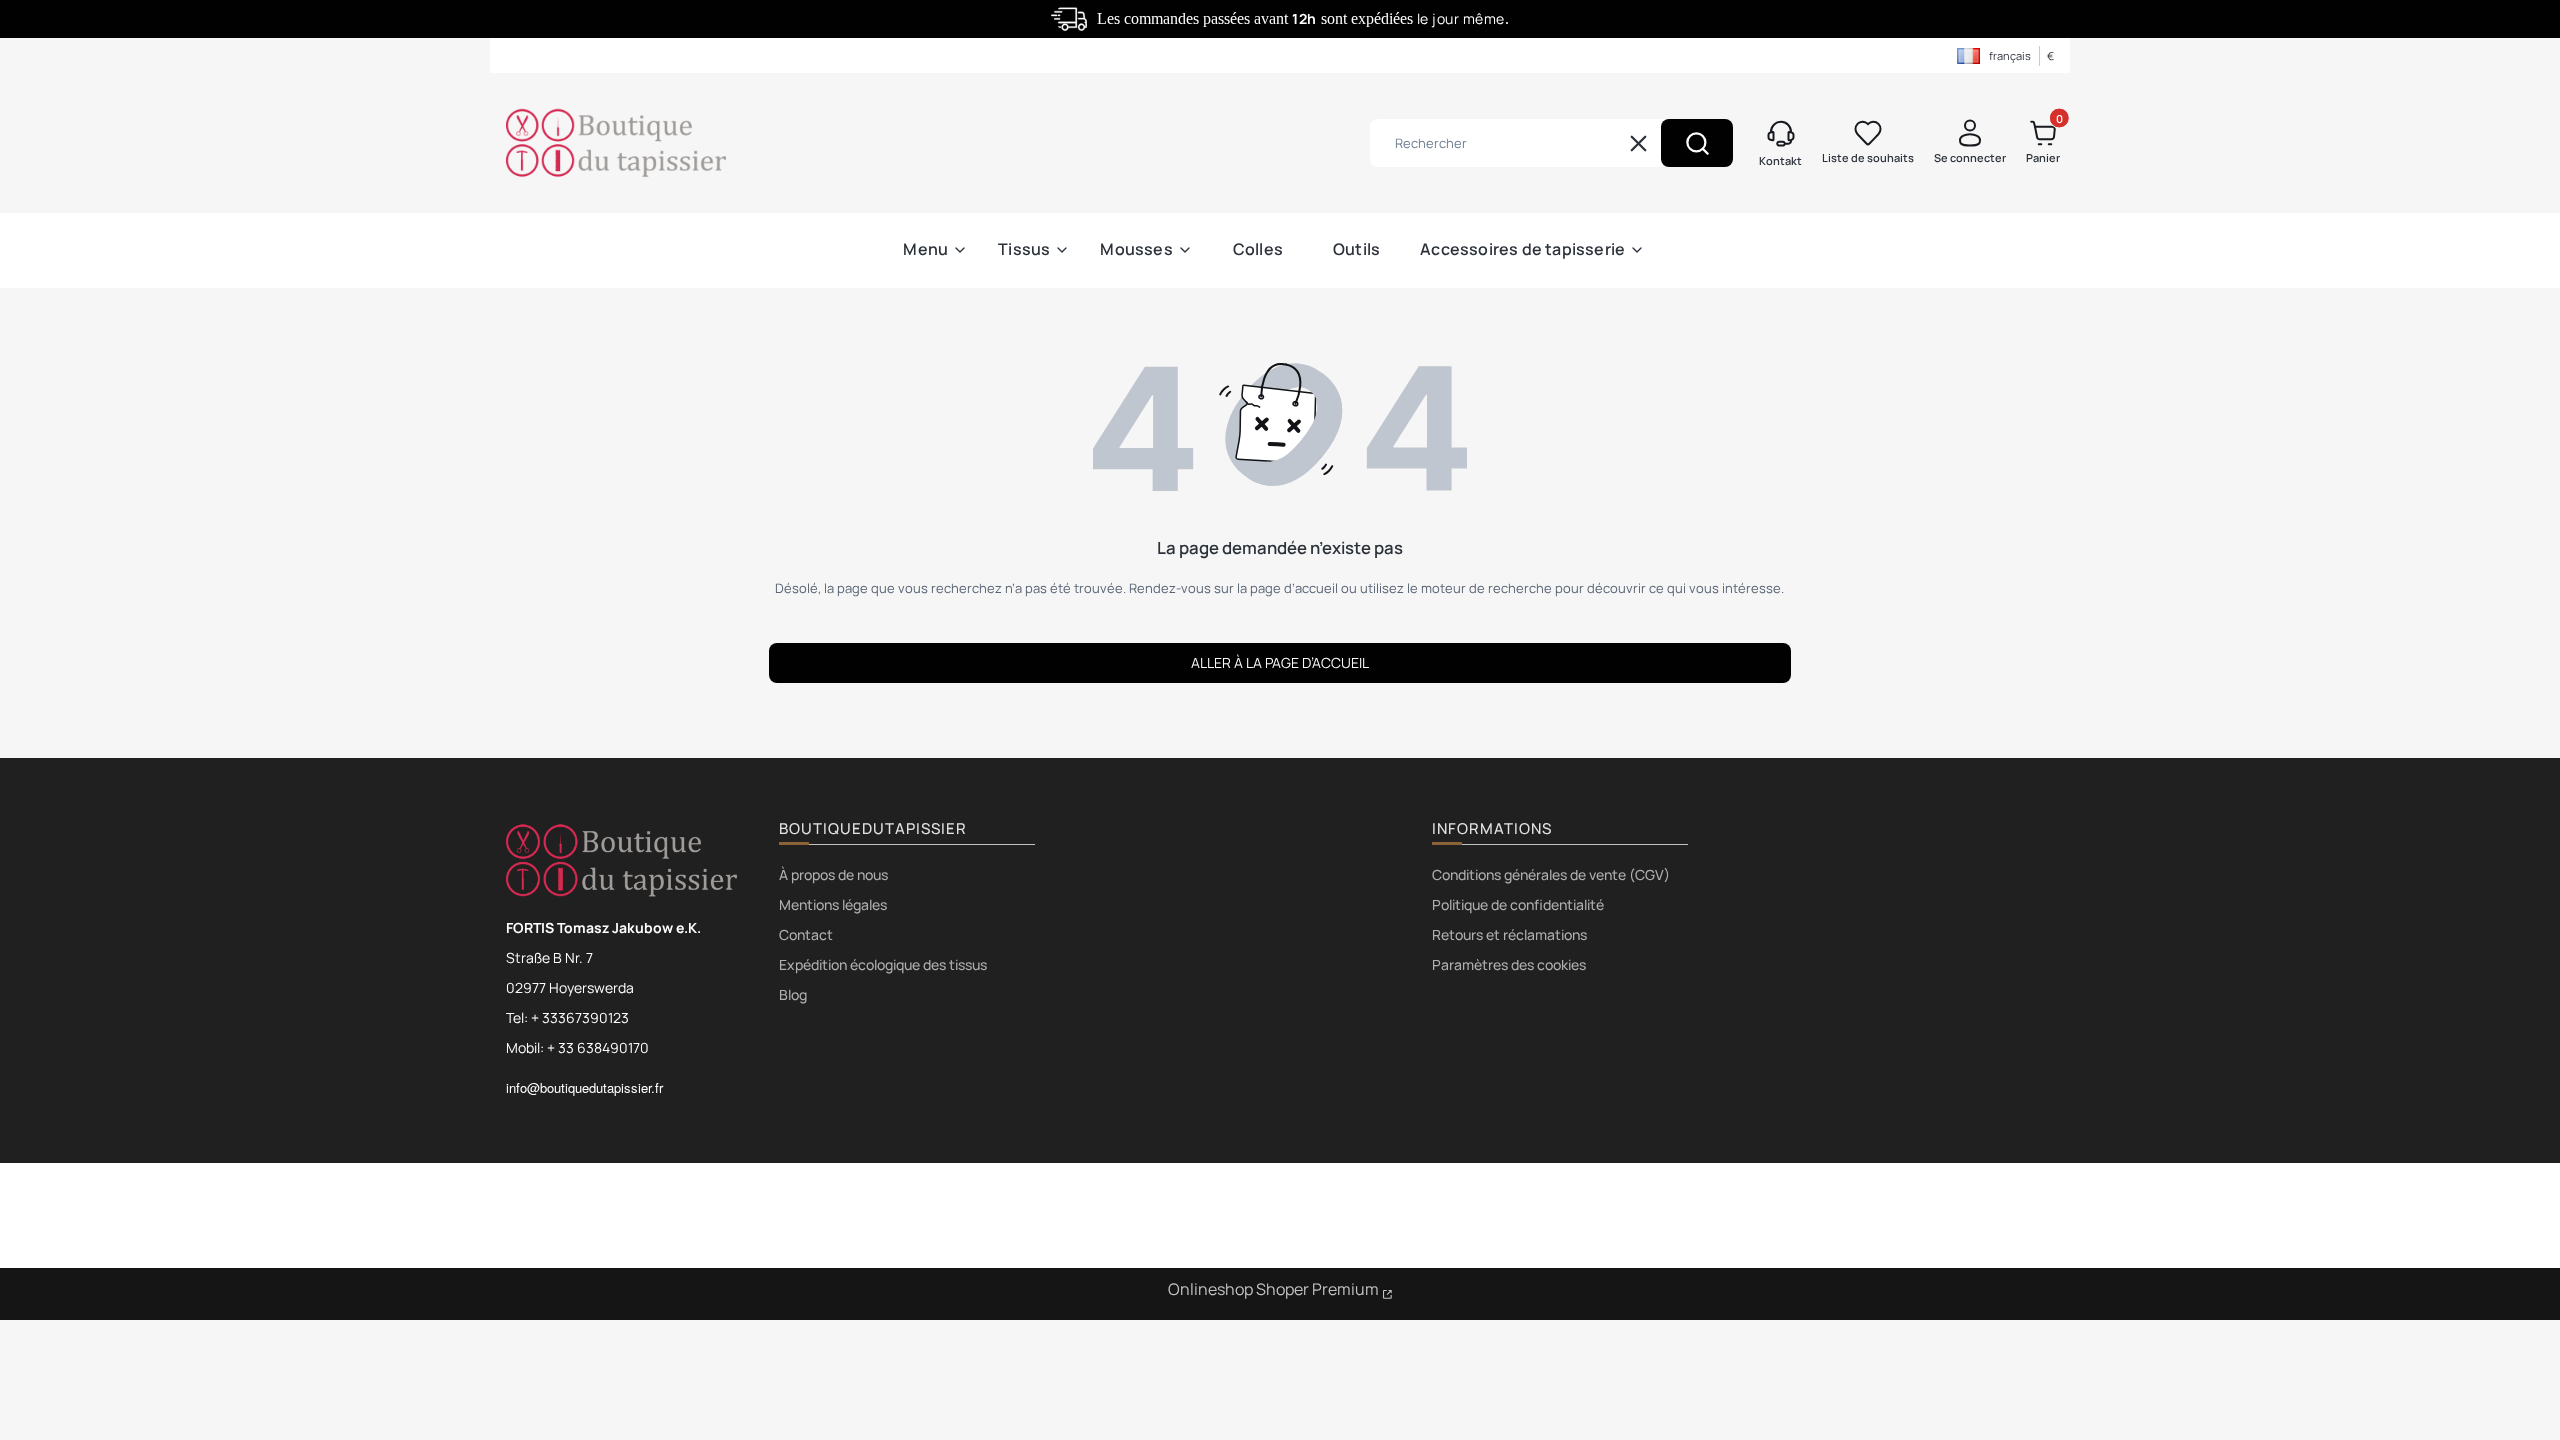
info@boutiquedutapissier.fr (584, 1087)
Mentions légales (833, 904)
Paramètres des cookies (1509, 964)
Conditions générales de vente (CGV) (1551, 874)
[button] (1697, 143)
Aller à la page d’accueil (1280, 662)
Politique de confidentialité (1518, 904)
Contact (806, 934)
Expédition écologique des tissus (883, 964)
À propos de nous (833, 874)
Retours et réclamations (1509, 934)
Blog (793, 994)
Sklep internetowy (1280, 1292)
